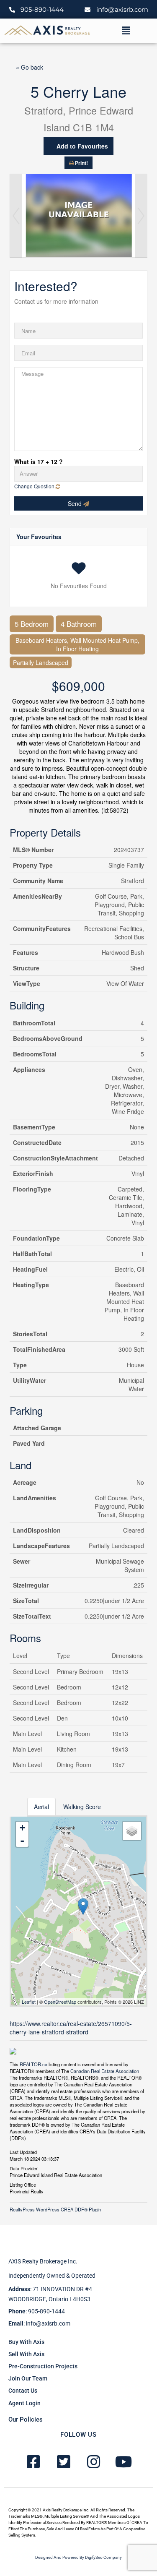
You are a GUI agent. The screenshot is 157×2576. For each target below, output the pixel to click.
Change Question (35, 486)
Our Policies (26, 2420)
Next (141, 216)
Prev (16, 216)
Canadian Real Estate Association (105, 2071)
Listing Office (23, 2184)
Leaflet (29, 2002)
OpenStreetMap (60, 2002)
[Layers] (132, 1831)
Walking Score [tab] (82, 1807)
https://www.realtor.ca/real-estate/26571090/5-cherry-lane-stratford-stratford (71, 2028)
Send (76, 503)
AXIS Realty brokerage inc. (43, 2261)
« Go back (30, 67)
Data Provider (24, 2168)
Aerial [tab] (41, 1807)
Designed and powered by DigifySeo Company (78, 2557)
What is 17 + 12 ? (39, 461)
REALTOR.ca (33, 2064)
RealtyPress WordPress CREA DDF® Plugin (55, 2209)
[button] (126, 31)
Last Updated (23, 2151)
